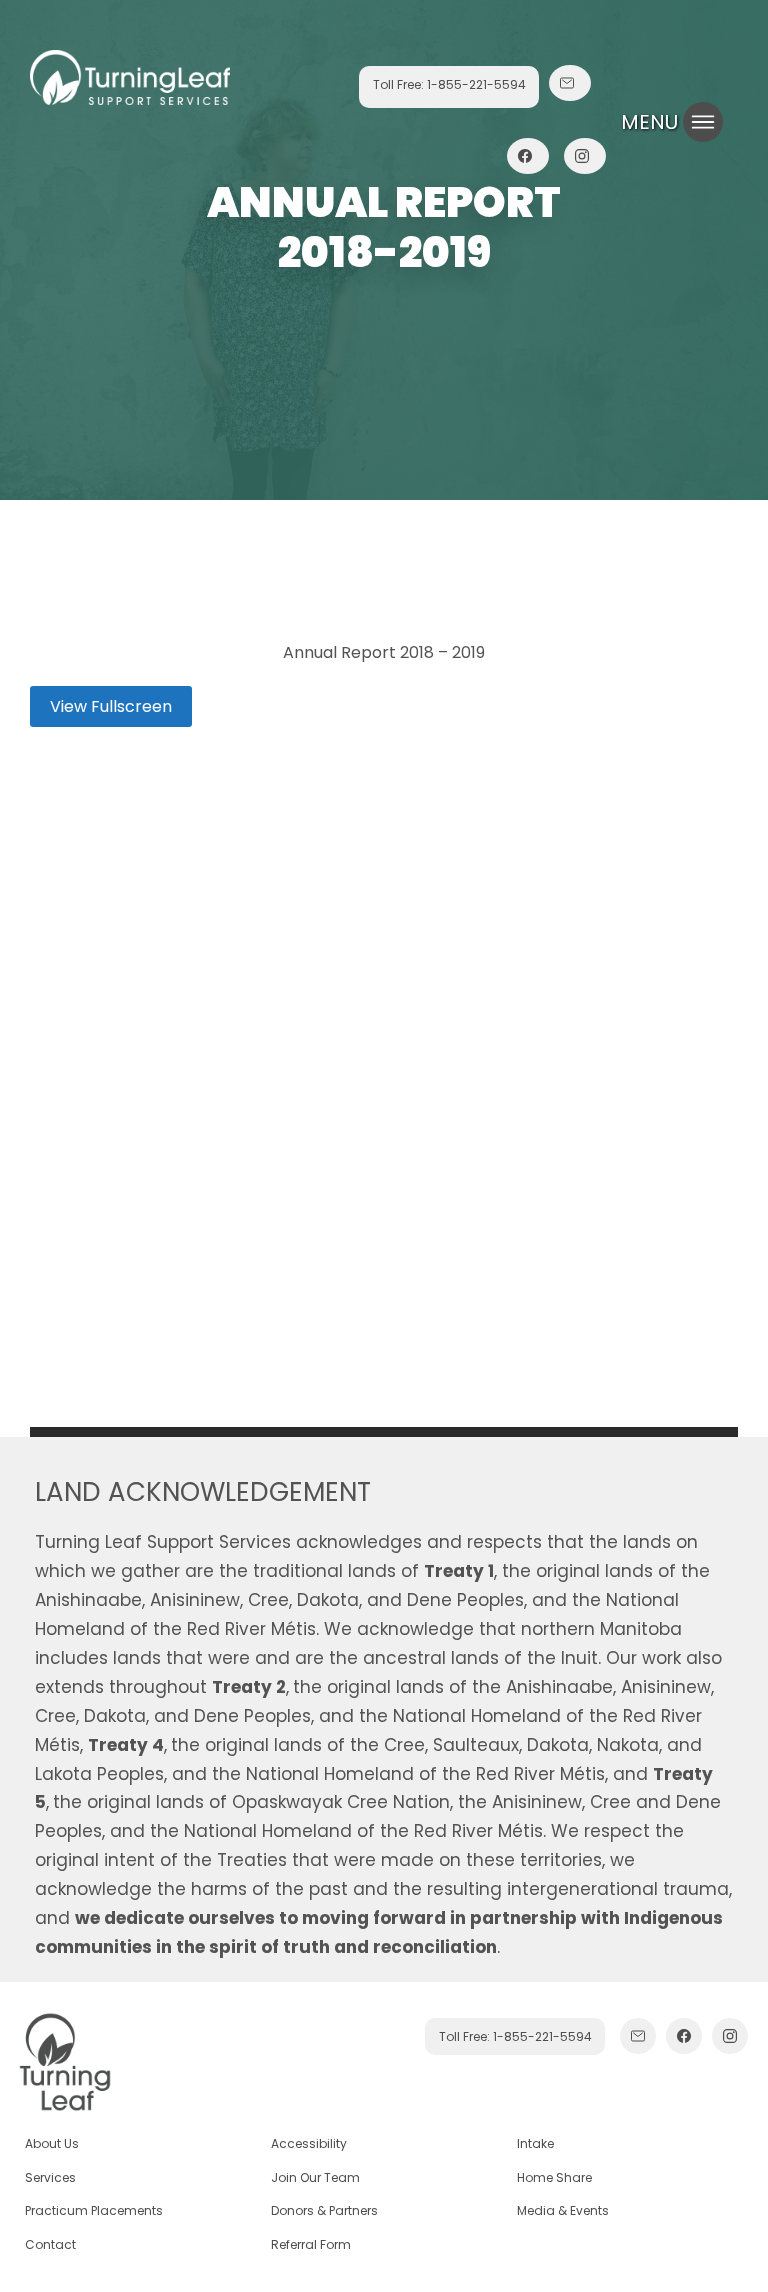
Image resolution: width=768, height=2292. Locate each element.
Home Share (554, 2177)
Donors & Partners (324, 2210)
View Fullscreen (111, 706)
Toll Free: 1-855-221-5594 (449, 84)
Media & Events (563, 2210)
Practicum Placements (94, 2210)
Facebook (528, 175)
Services (50, 2177)
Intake (535, 2143)
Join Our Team (315, 2177)
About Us (52, 2143)
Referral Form (311, 2244)
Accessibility (309, 2143)
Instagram (585, 175)
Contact (50, 2244)
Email (570, 102)
